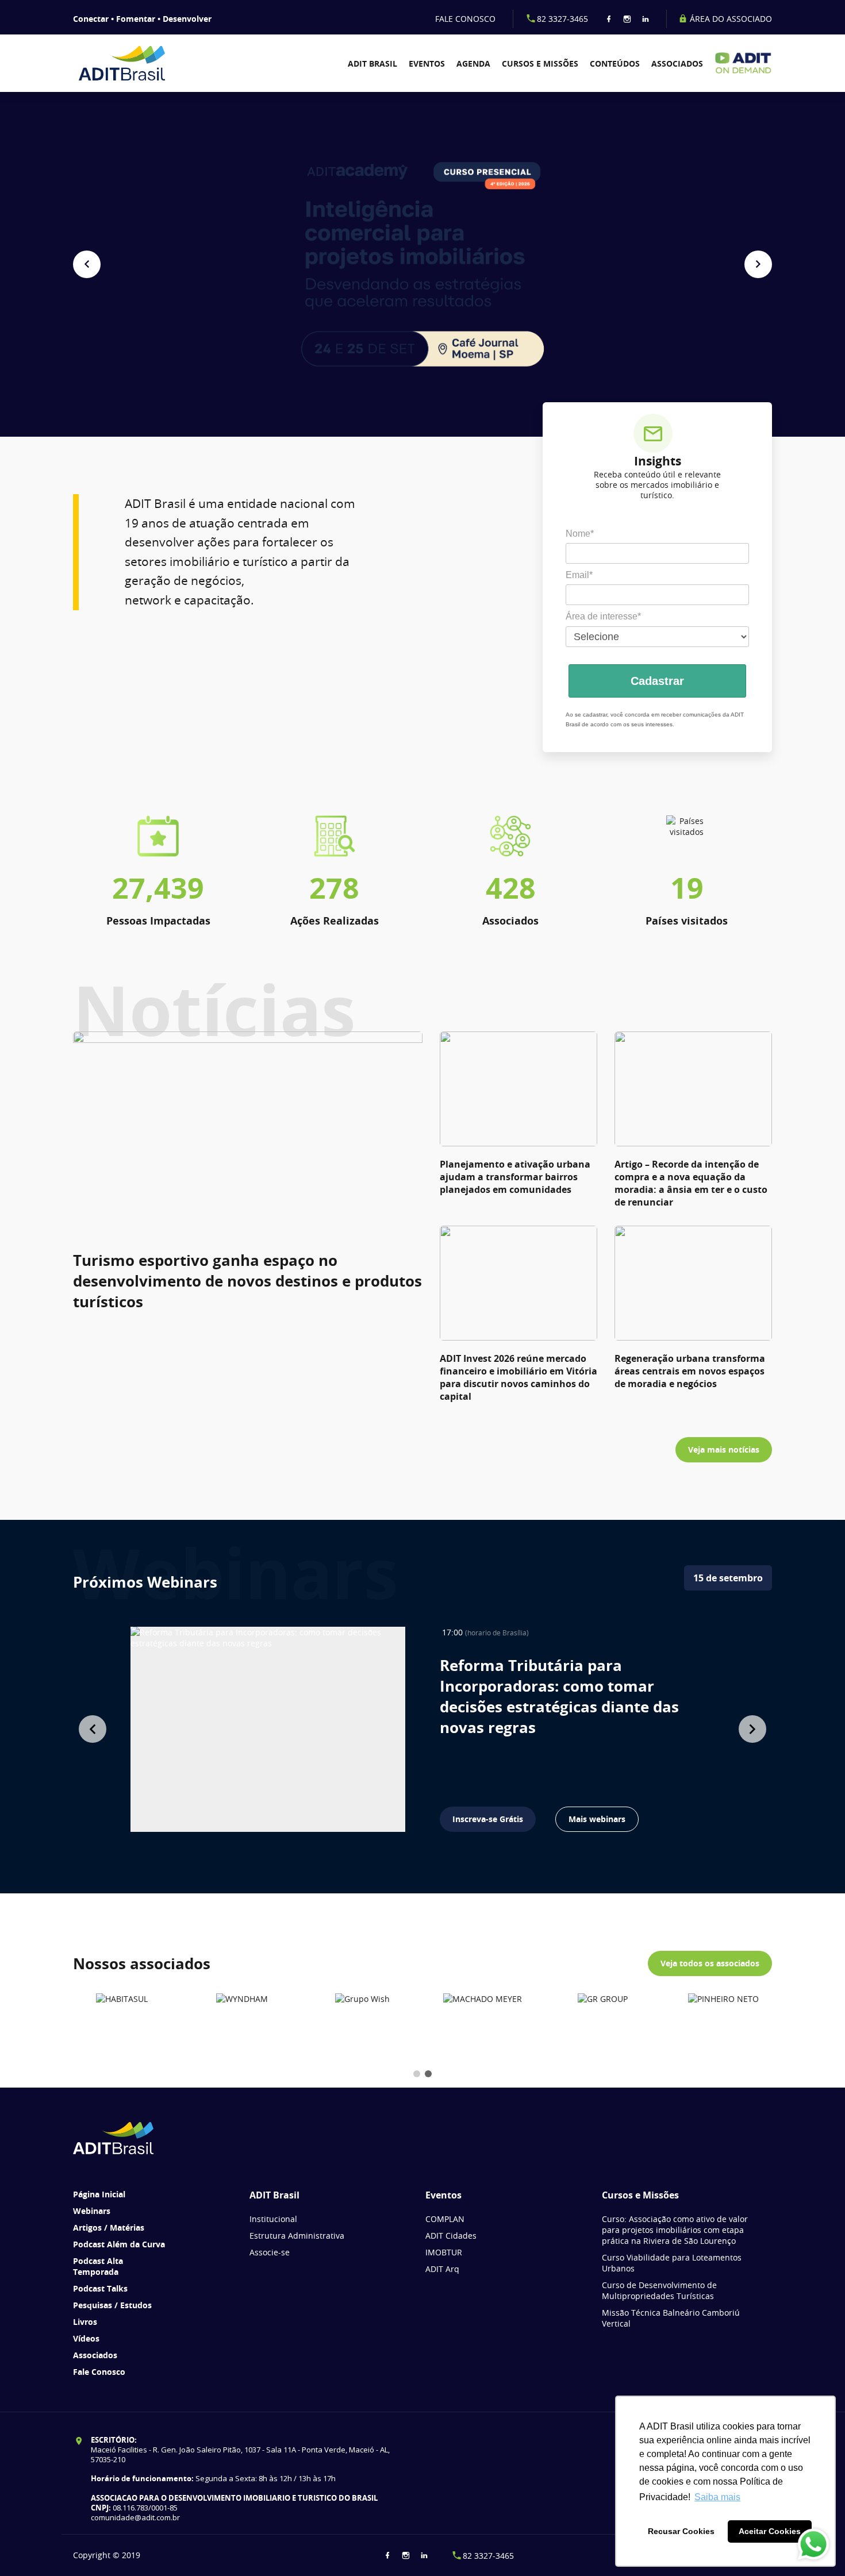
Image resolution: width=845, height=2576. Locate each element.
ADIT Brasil (372, 63)
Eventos (427, 63)
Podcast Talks (100, 2288)
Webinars (92, 2211)
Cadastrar (657, 681)
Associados (677, 63)
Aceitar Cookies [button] (770, 2531)
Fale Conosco (99, 2372)
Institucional (273, 2219)
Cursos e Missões (540, 63)
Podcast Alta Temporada (98, 2266)
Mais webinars (597, 1819)
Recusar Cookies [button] (681, 2531)
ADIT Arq (442, 2269)
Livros (85, 2322)
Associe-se (270, 2252)
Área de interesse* (603, 616)
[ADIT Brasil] (129, 63)
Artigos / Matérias (109, 2227)
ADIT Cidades (451, 2236)
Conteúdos (615, 63)
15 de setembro (728, 1578)
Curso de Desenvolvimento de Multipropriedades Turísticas (659, 2290)
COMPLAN (445, 2219)
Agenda (473, 63)
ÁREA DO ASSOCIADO (730, 19)
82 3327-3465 (562, 19)
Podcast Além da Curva (119, 2244)
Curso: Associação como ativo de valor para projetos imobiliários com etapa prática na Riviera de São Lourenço (675, 2230)
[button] (87, 264)
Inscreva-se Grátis (488, 1819)
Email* (579, 575)
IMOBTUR (444, 2252)
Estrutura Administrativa (297, 2236)
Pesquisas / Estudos (112, 2305)
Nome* (580, 534)
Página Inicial (99, 2194)
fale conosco (465, 19)
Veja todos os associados (710, 1963)
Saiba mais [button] (717, 2497)
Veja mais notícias (724, 1449)
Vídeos (86, 2338)
